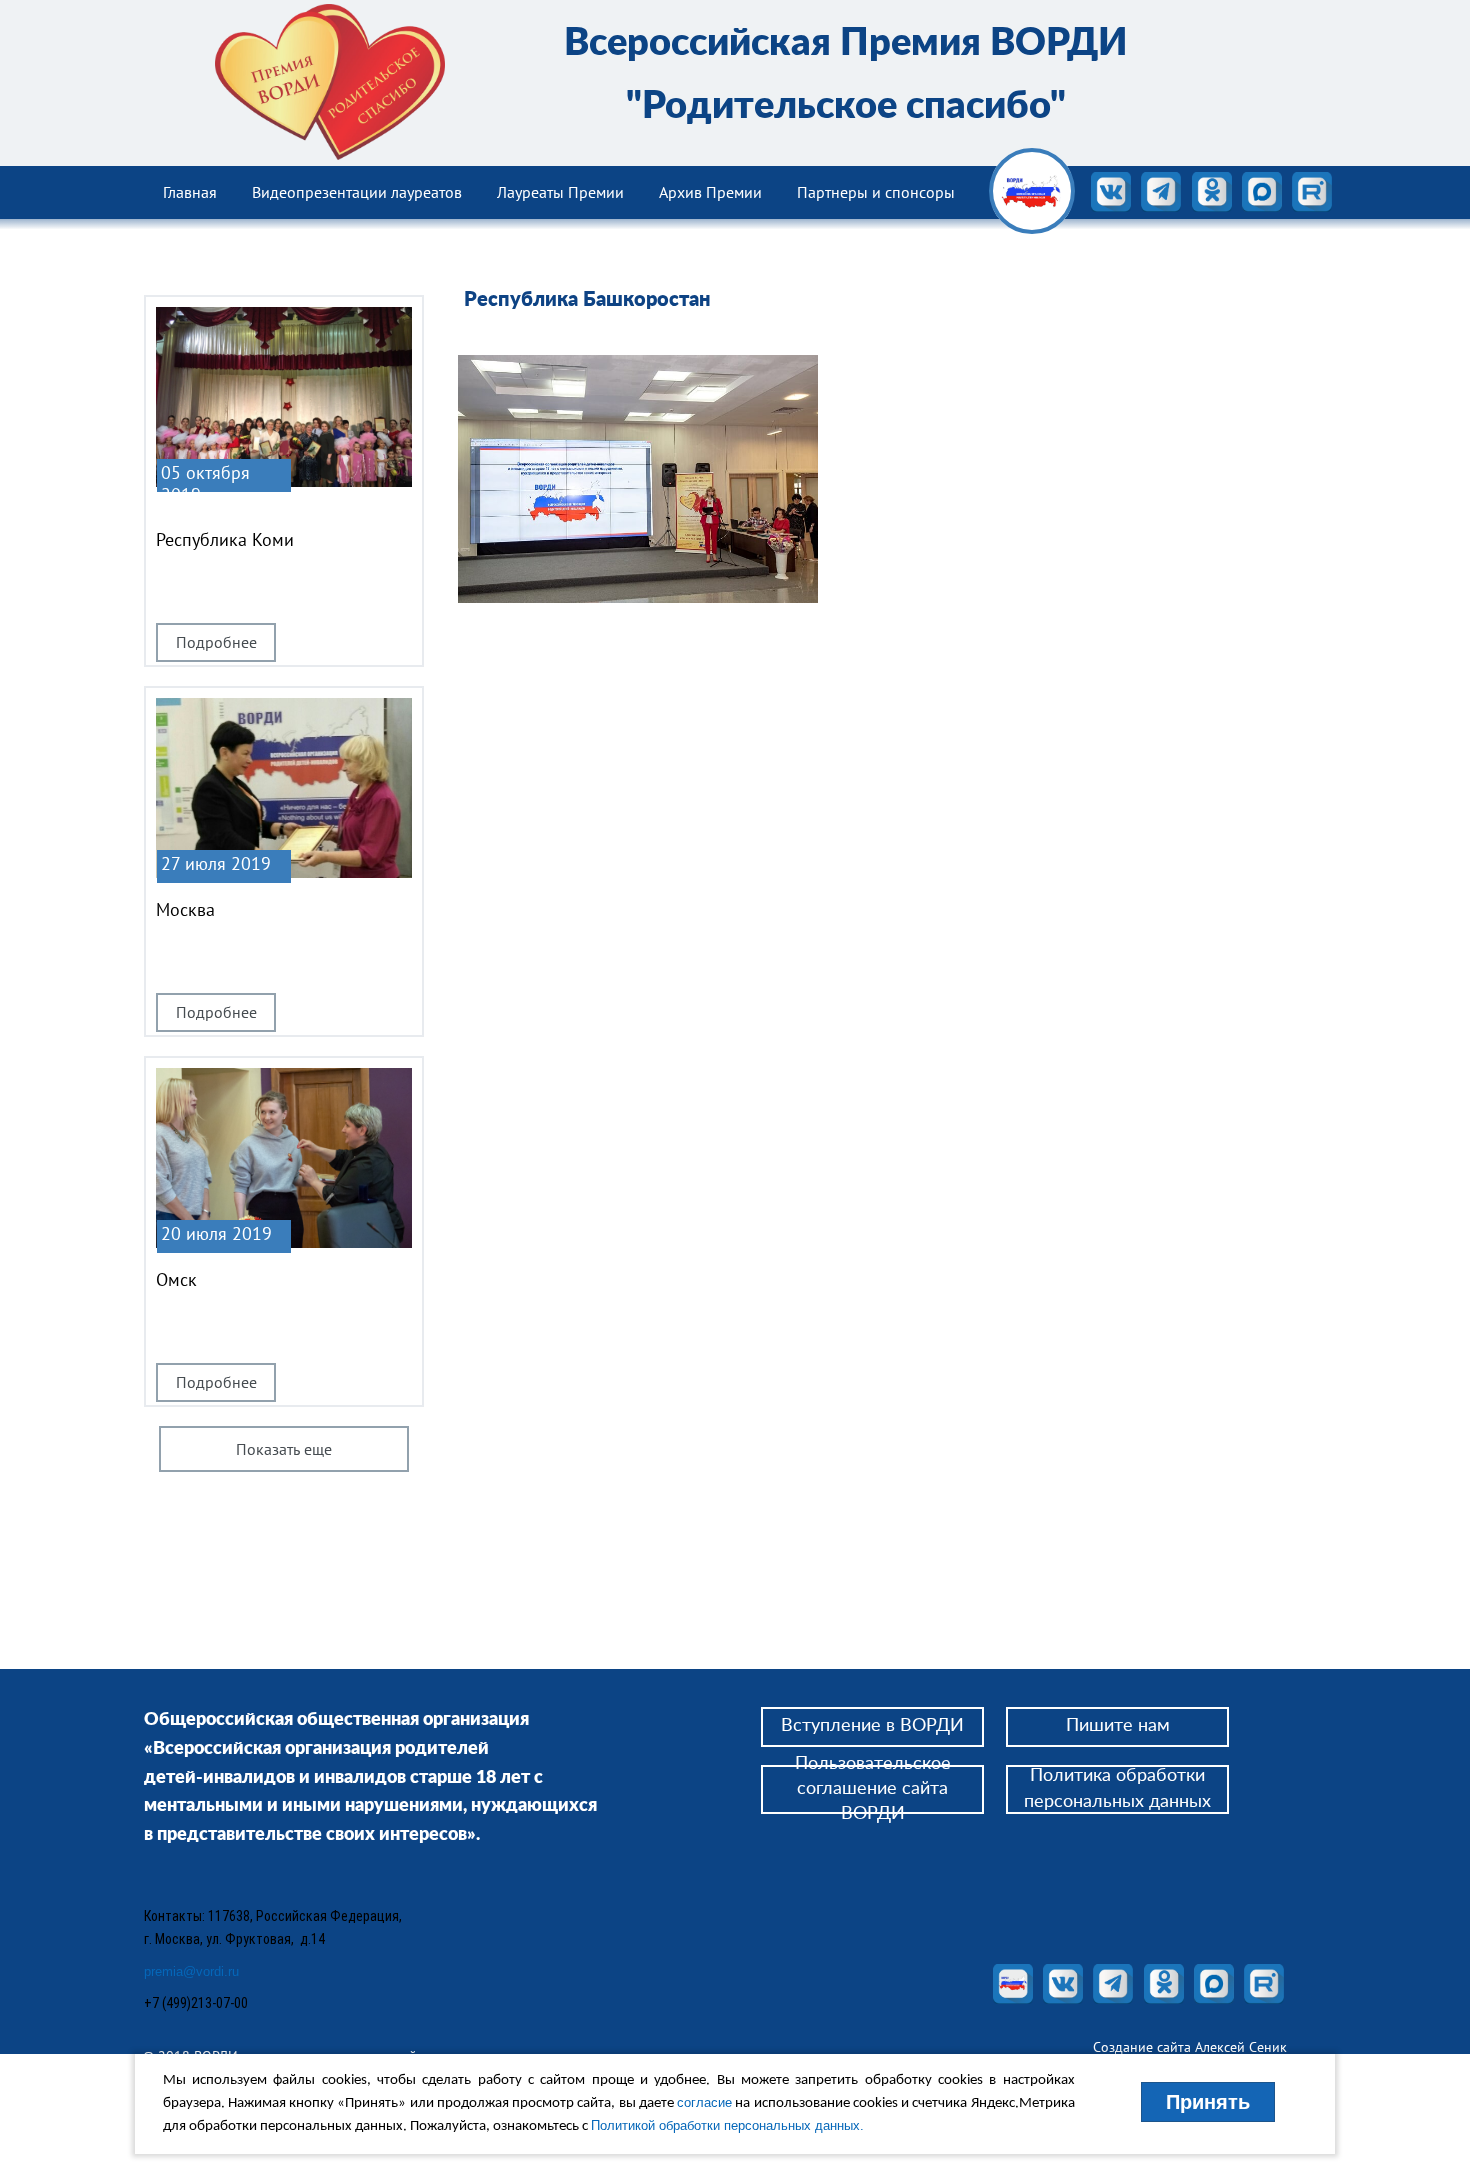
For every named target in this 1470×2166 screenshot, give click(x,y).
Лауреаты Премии (560, 192)
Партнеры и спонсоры (876, 192)
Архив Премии (710, 192)
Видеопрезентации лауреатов (357, 192)
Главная (190, 192)
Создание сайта (1144, 2047)
